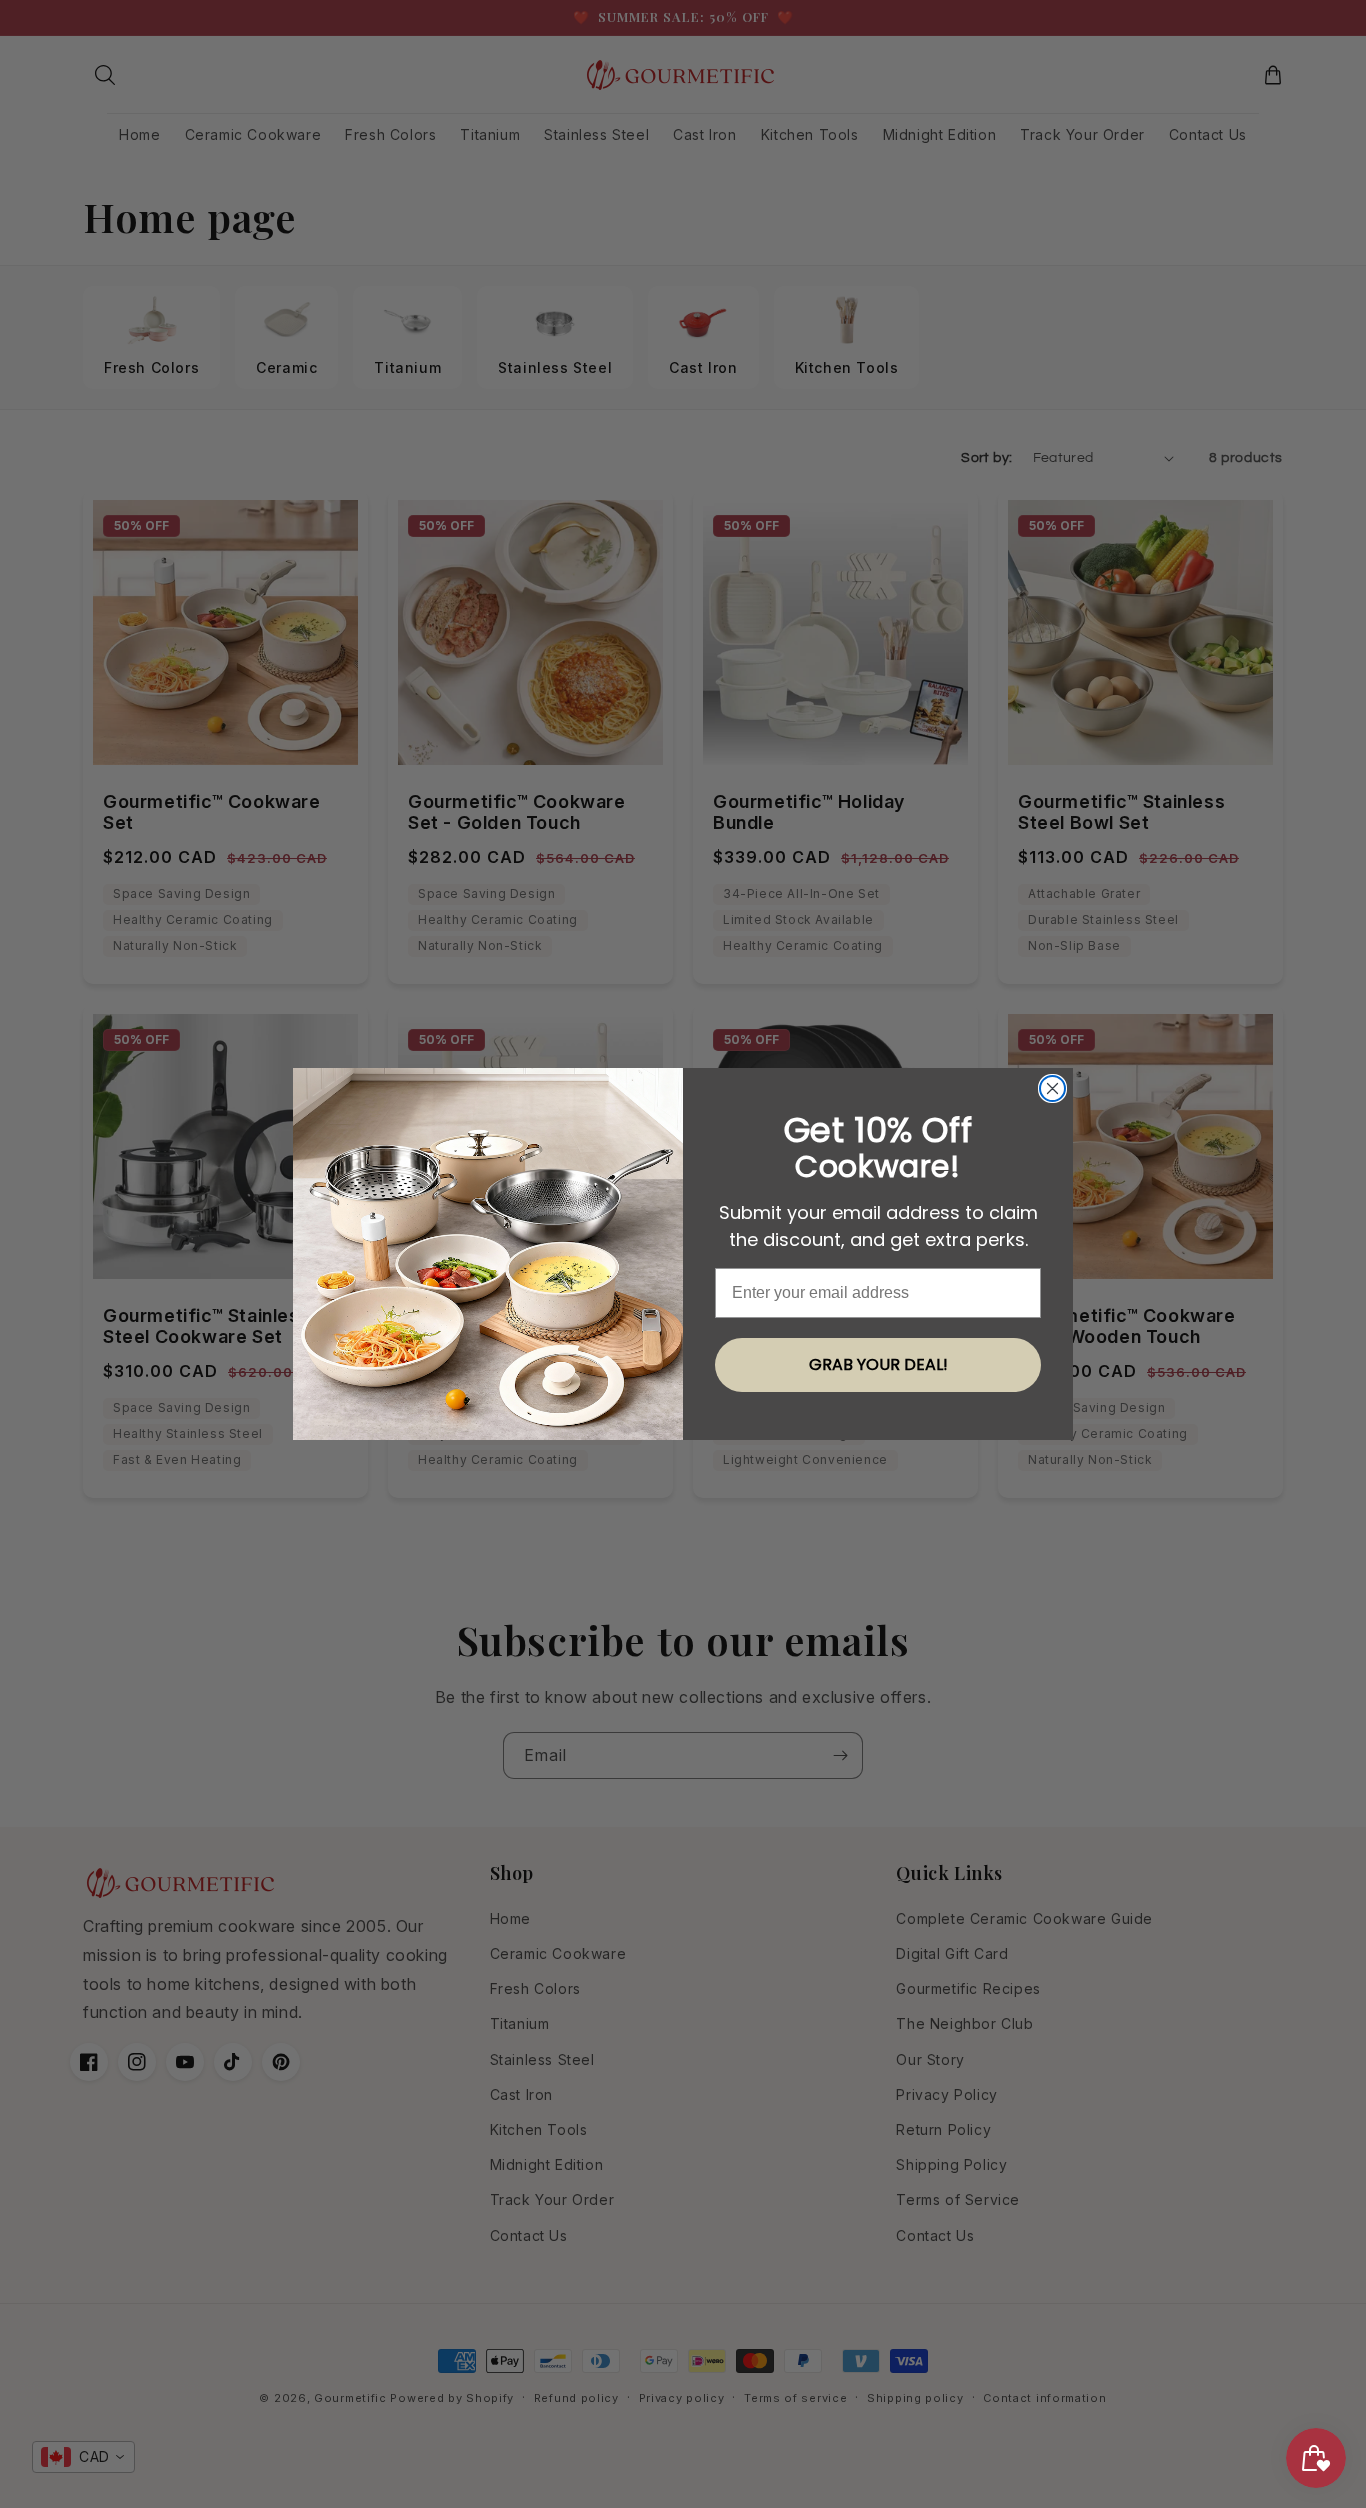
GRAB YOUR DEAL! (878, 1364)
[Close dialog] (1052, 1088)
